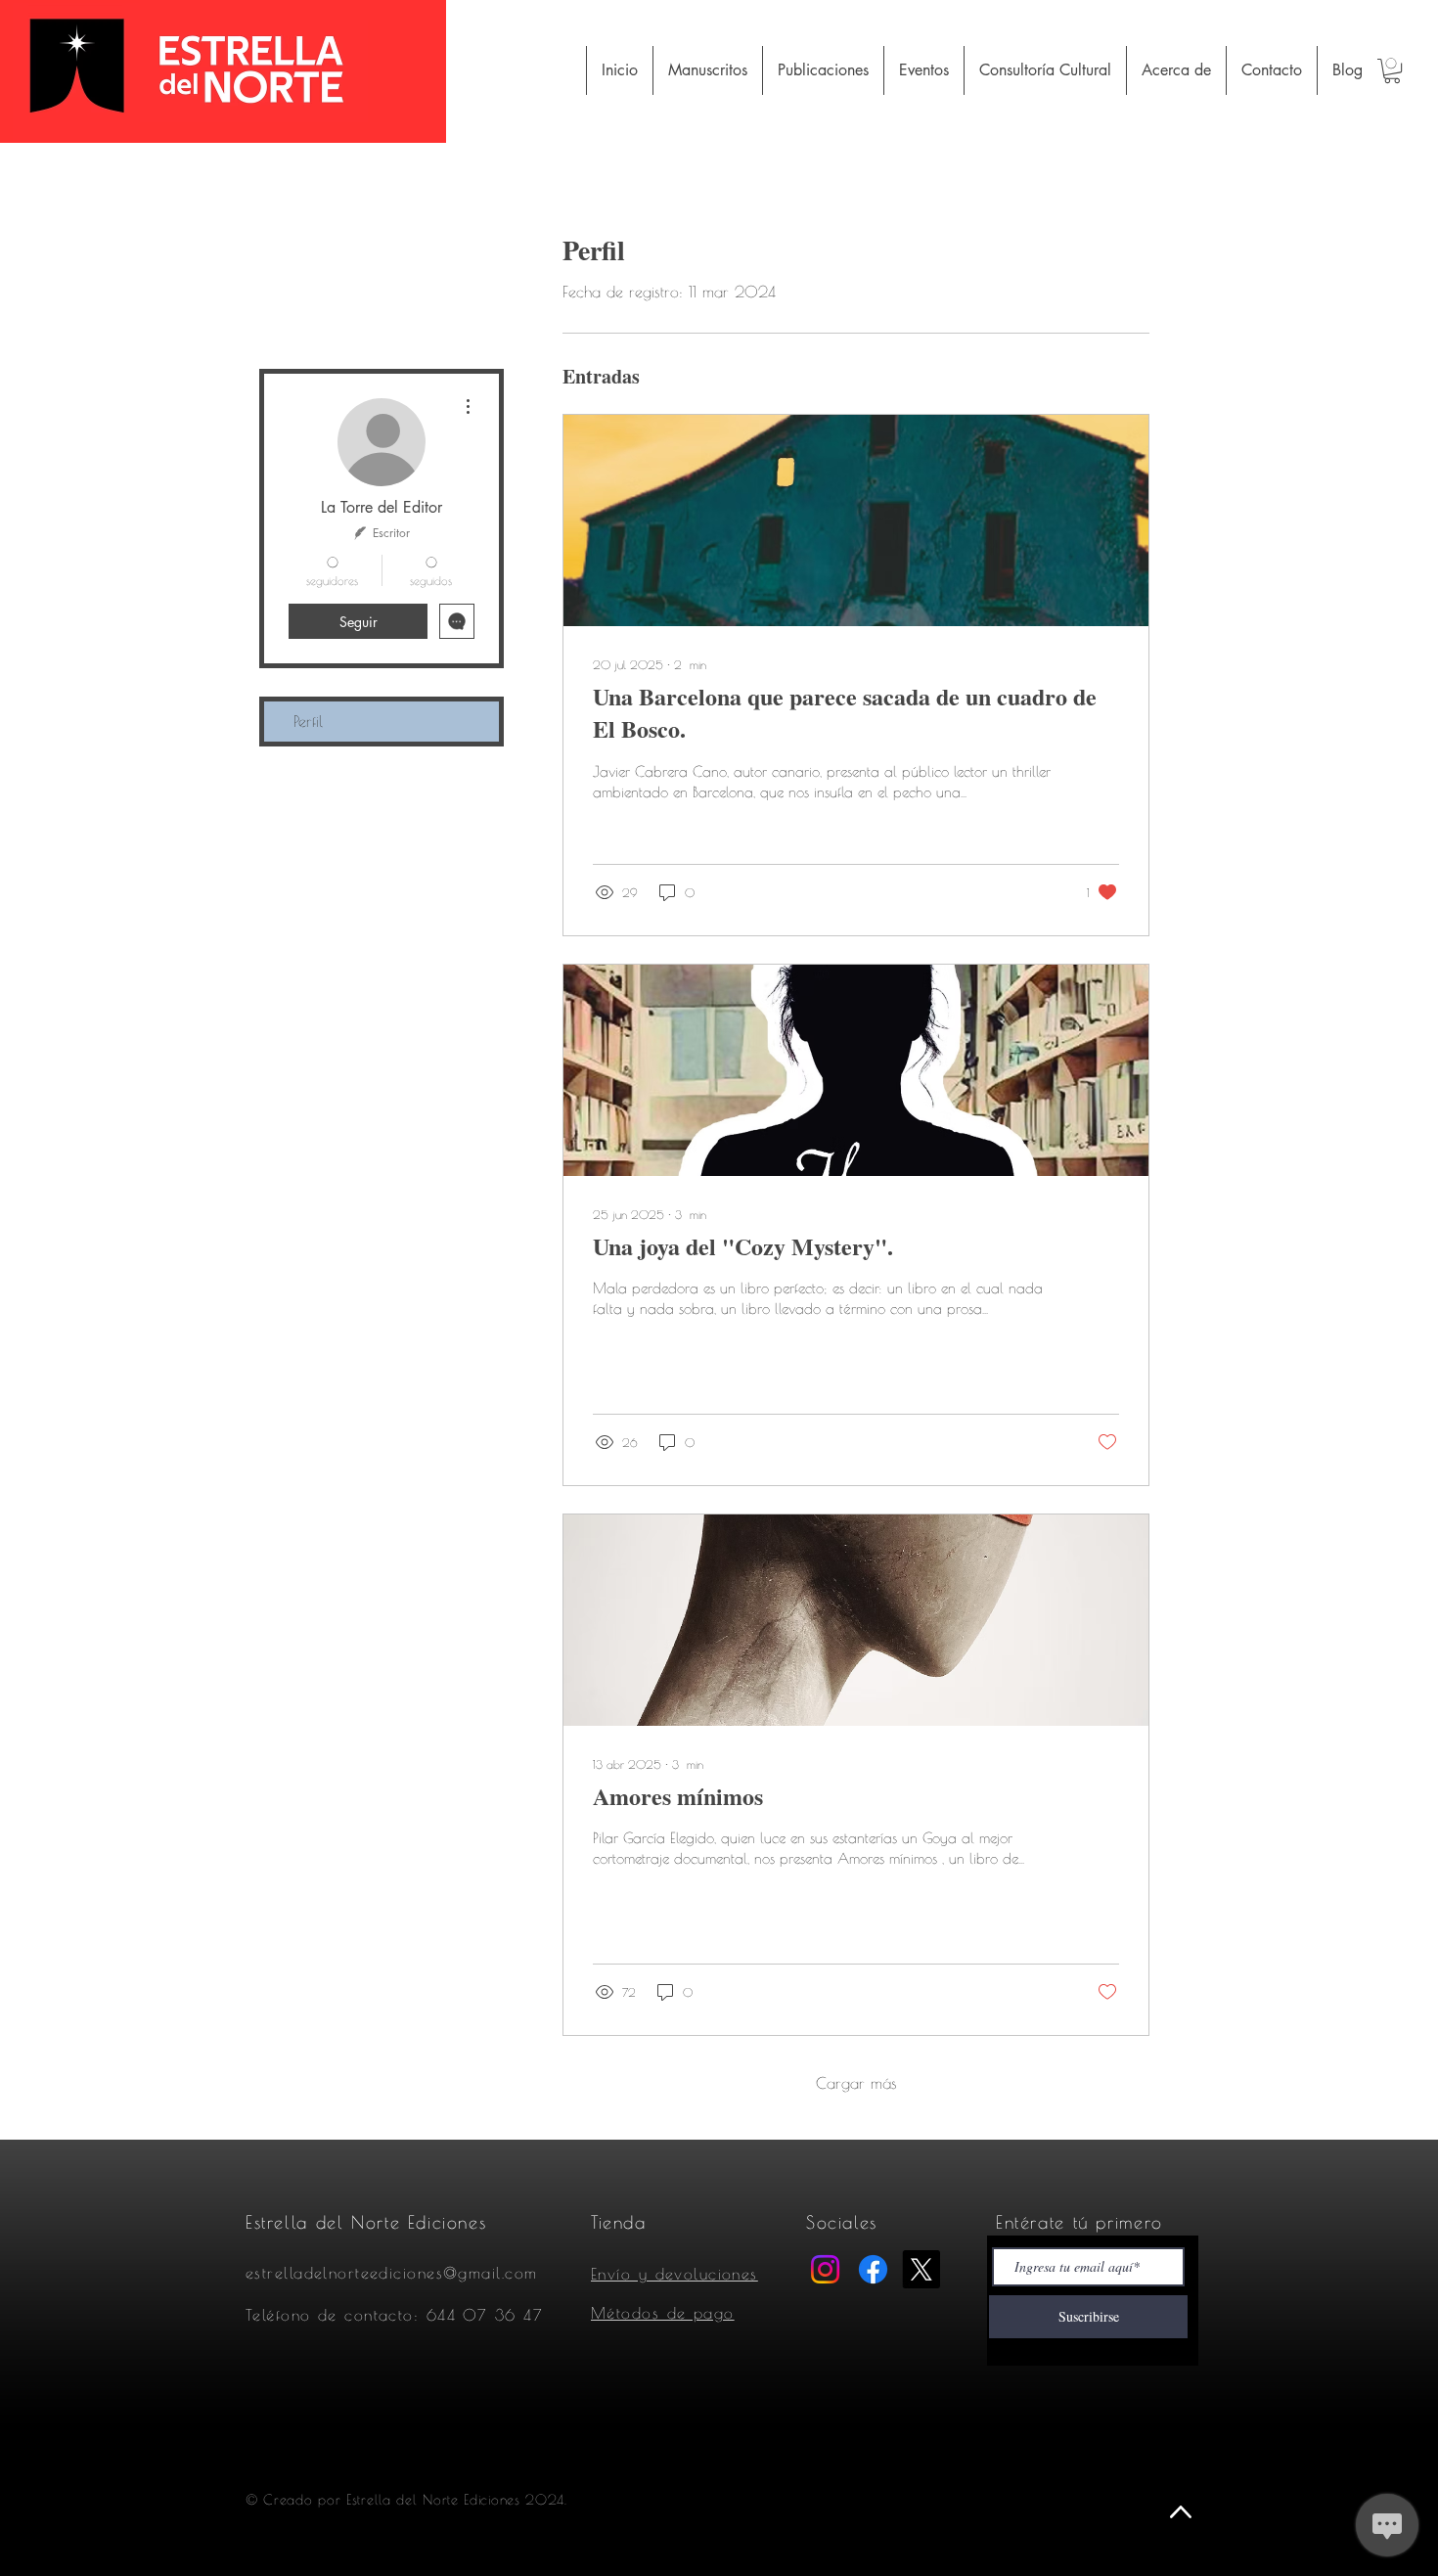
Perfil (308, 721)
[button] (1392, 71)
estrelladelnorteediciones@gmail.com (391, 2273)
